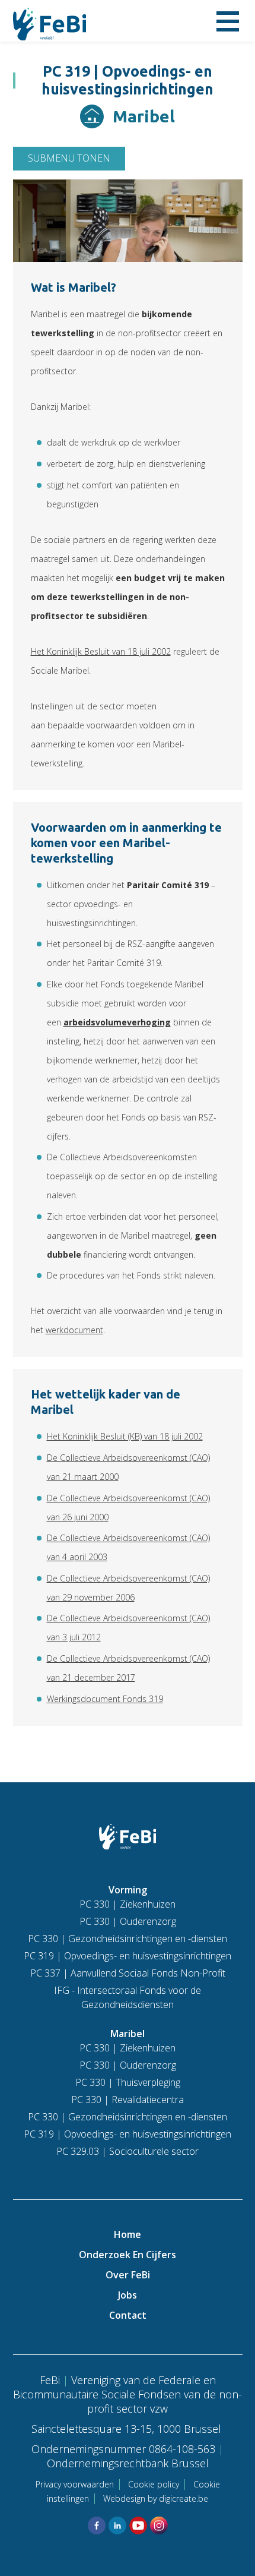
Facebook (97, 2526)
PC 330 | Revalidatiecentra (128, 2100)
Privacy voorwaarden (75, 2484)
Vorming (128, 1890)
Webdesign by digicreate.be (156, 2498)
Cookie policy (154, 2484)
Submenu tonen (69, 158)
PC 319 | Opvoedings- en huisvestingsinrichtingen (128, 1956)
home (128, 2234)
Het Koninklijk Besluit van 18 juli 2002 (101, 651)
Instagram (159, 2526)
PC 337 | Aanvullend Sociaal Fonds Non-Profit (128, 1973)
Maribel (128, 2034)
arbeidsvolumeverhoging (117, 1022)
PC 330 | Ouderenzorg (128, 1921)
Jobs (128, 2295)
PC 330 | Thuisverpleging (128, 2082)
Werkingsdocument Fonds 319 (105, 1699)
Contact (128, 2315)
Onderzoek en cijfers (128, 2255)
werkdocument (74, 1330)
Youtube (138, 2526)
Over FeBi (128, 2275)
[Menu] (228, 21)
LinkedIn (117, 2526)
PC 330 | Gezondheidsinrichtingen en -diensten (128, 1939)
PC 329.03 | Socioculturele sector (128, 2151)
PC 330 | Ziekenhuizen (128, 1904)
